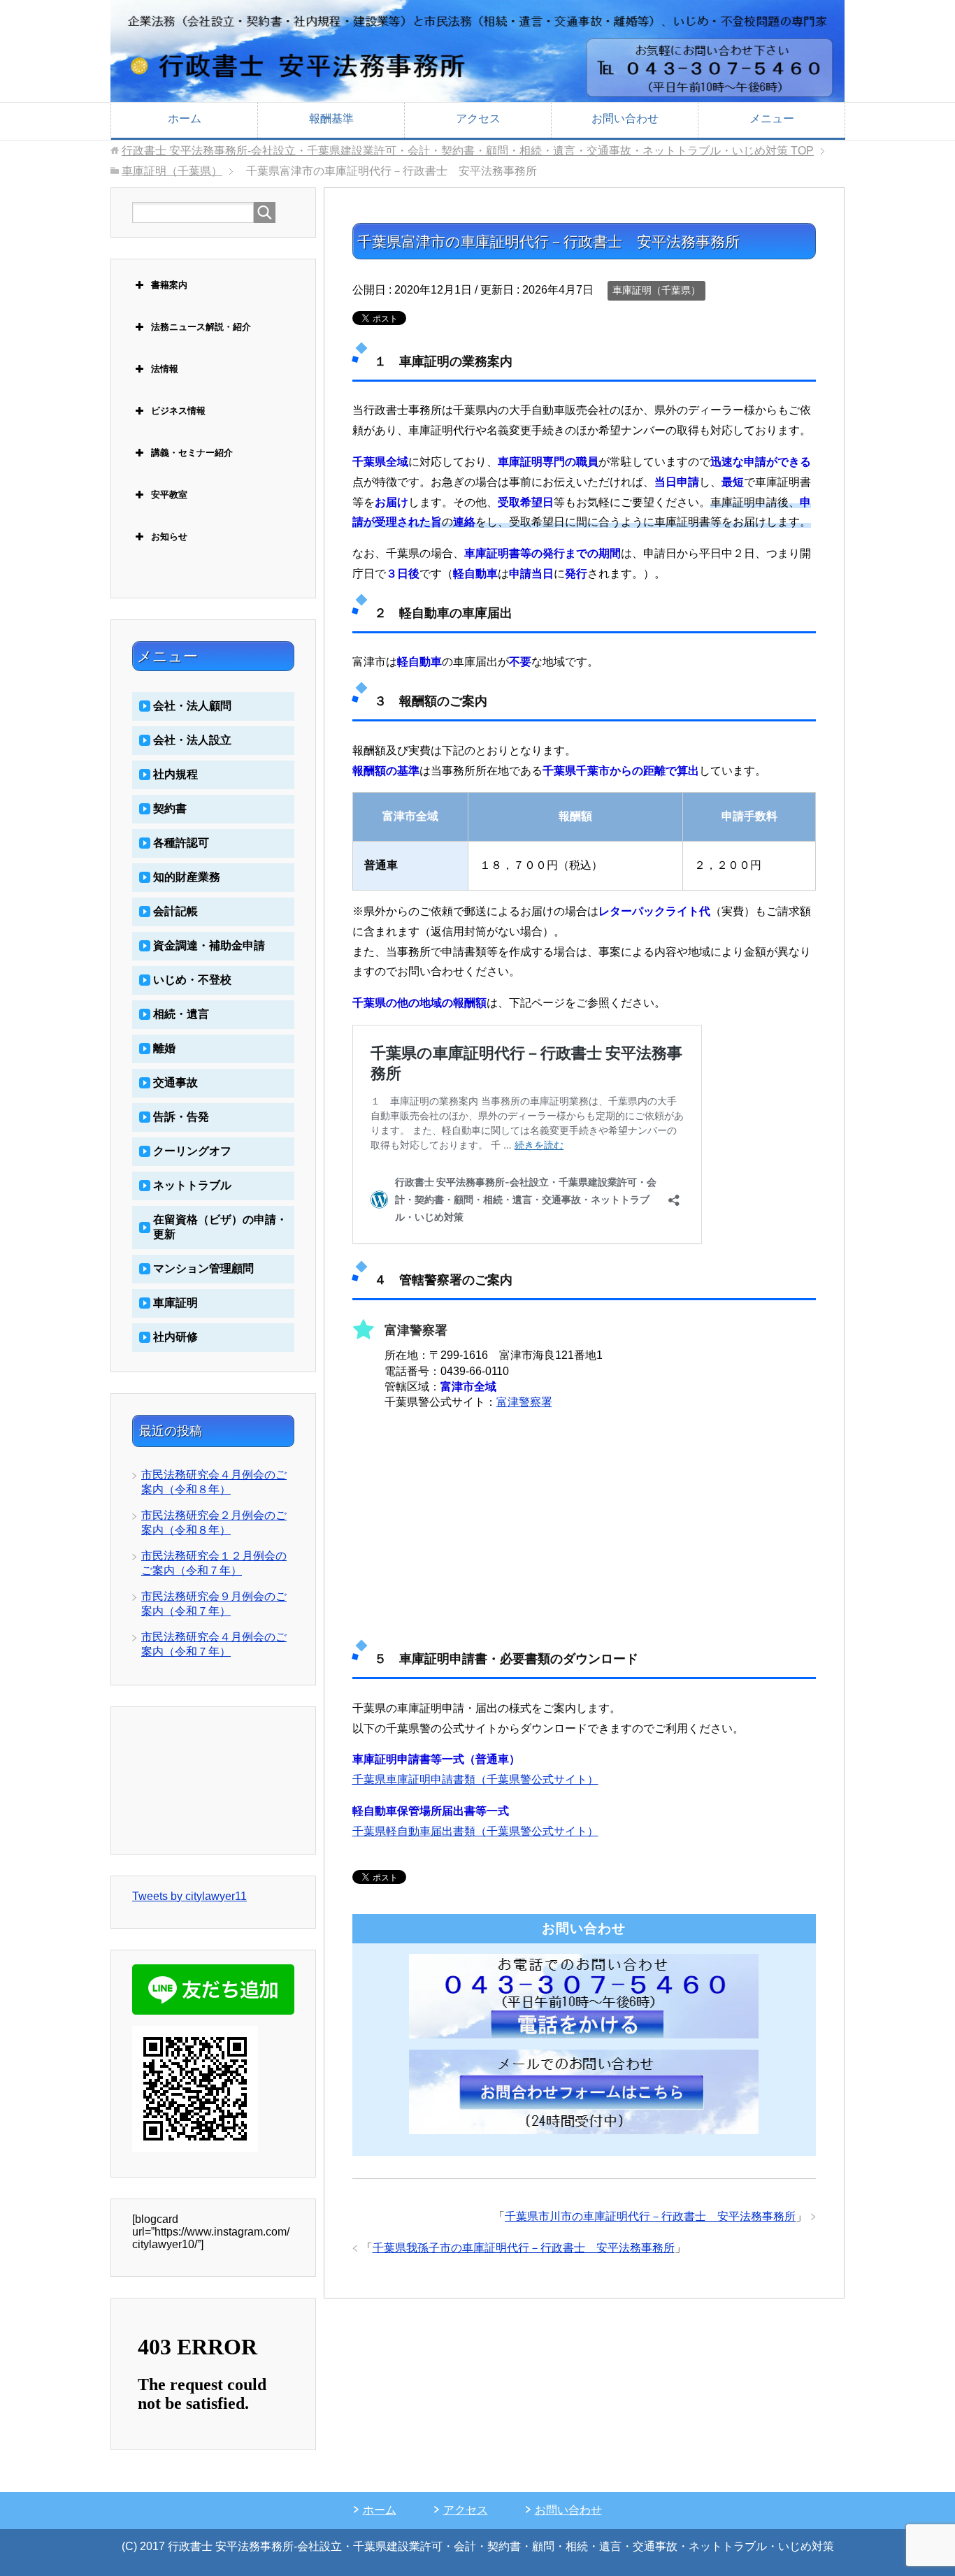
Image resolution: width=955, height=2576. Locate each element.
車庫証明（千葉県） (656, 290)
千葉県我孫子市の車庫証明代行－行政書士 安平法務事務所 (524, 2248)
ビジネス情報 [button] (178, 411)
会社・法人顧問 (192, 706)
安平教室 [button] (169, 495)
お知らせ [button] (169, 537)
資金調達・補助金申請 (209, 945)
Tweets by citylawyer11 (189, 1896)
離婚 (164, 1048)
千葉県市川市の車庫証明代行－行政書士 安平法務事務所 (650, 2216)
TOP (468, 151)
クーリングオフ (192, 1151)
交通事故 (175, 1082)
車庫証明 (175, 1303)
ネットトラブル (192, 1185)
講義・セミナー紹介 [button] (192, 453)
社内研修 (175, 1337)
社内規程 (175, 774)
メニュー (772, 118)
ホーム (185, 118)
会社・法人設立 (192, 740)
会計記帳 (175, 911)
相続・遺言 (181, 1014)
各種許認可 (181, 843)
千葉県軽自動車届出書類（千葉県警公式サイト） (475, 1831)
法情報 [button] (165, 369)
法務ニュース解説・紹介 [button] (201, 327)
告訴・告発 (181, 1117)
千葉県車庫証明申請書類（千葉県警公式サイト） (475, 1779)
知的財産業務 (187, 877)
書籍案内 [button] (169, 285)
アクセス (478, 118)
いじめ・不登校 (192, 980)
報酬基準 (331, 118)
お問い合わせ (625, 118)
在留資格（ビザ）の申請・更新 (220, 1227)
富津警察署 (524, 1402)
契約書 (170, 808)
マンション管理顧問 (203, 1268)
